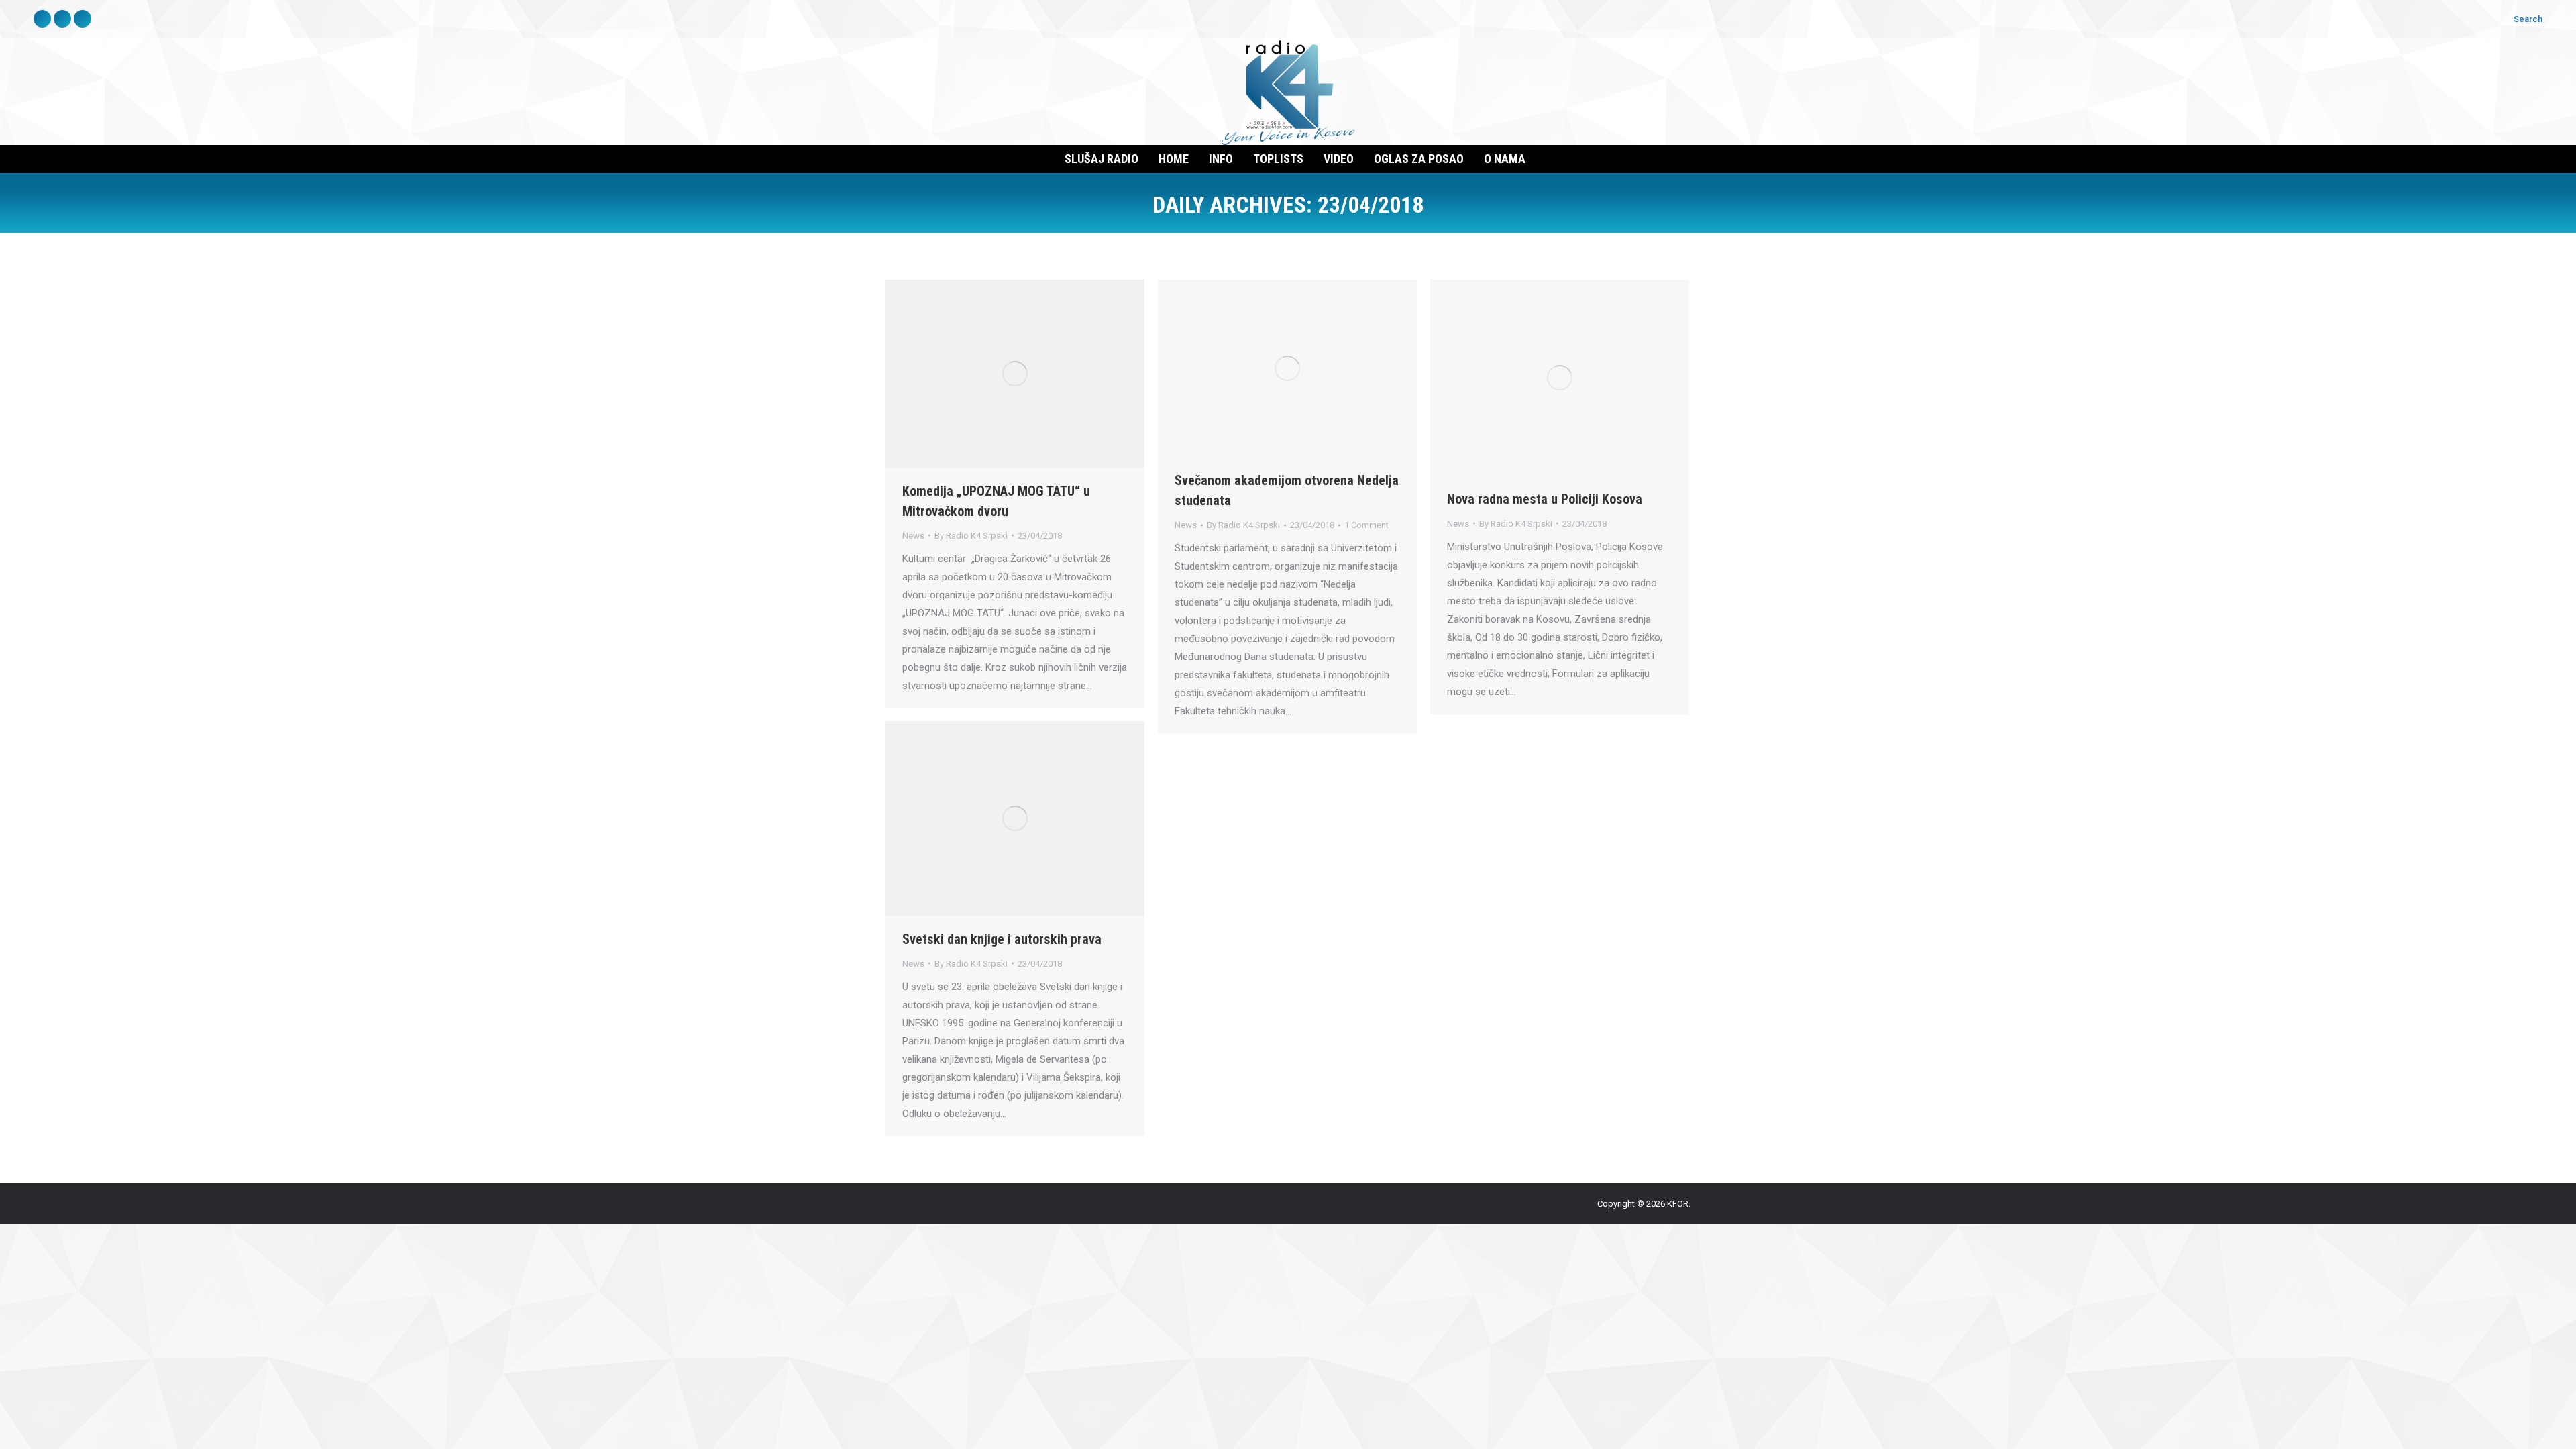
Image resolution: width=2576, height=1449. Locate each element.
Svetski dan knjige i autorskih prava (1002, 939)
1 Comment (1366, 525)
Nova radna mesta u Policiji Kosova (1545, 499)
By (971, 536)
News (913, 536)
